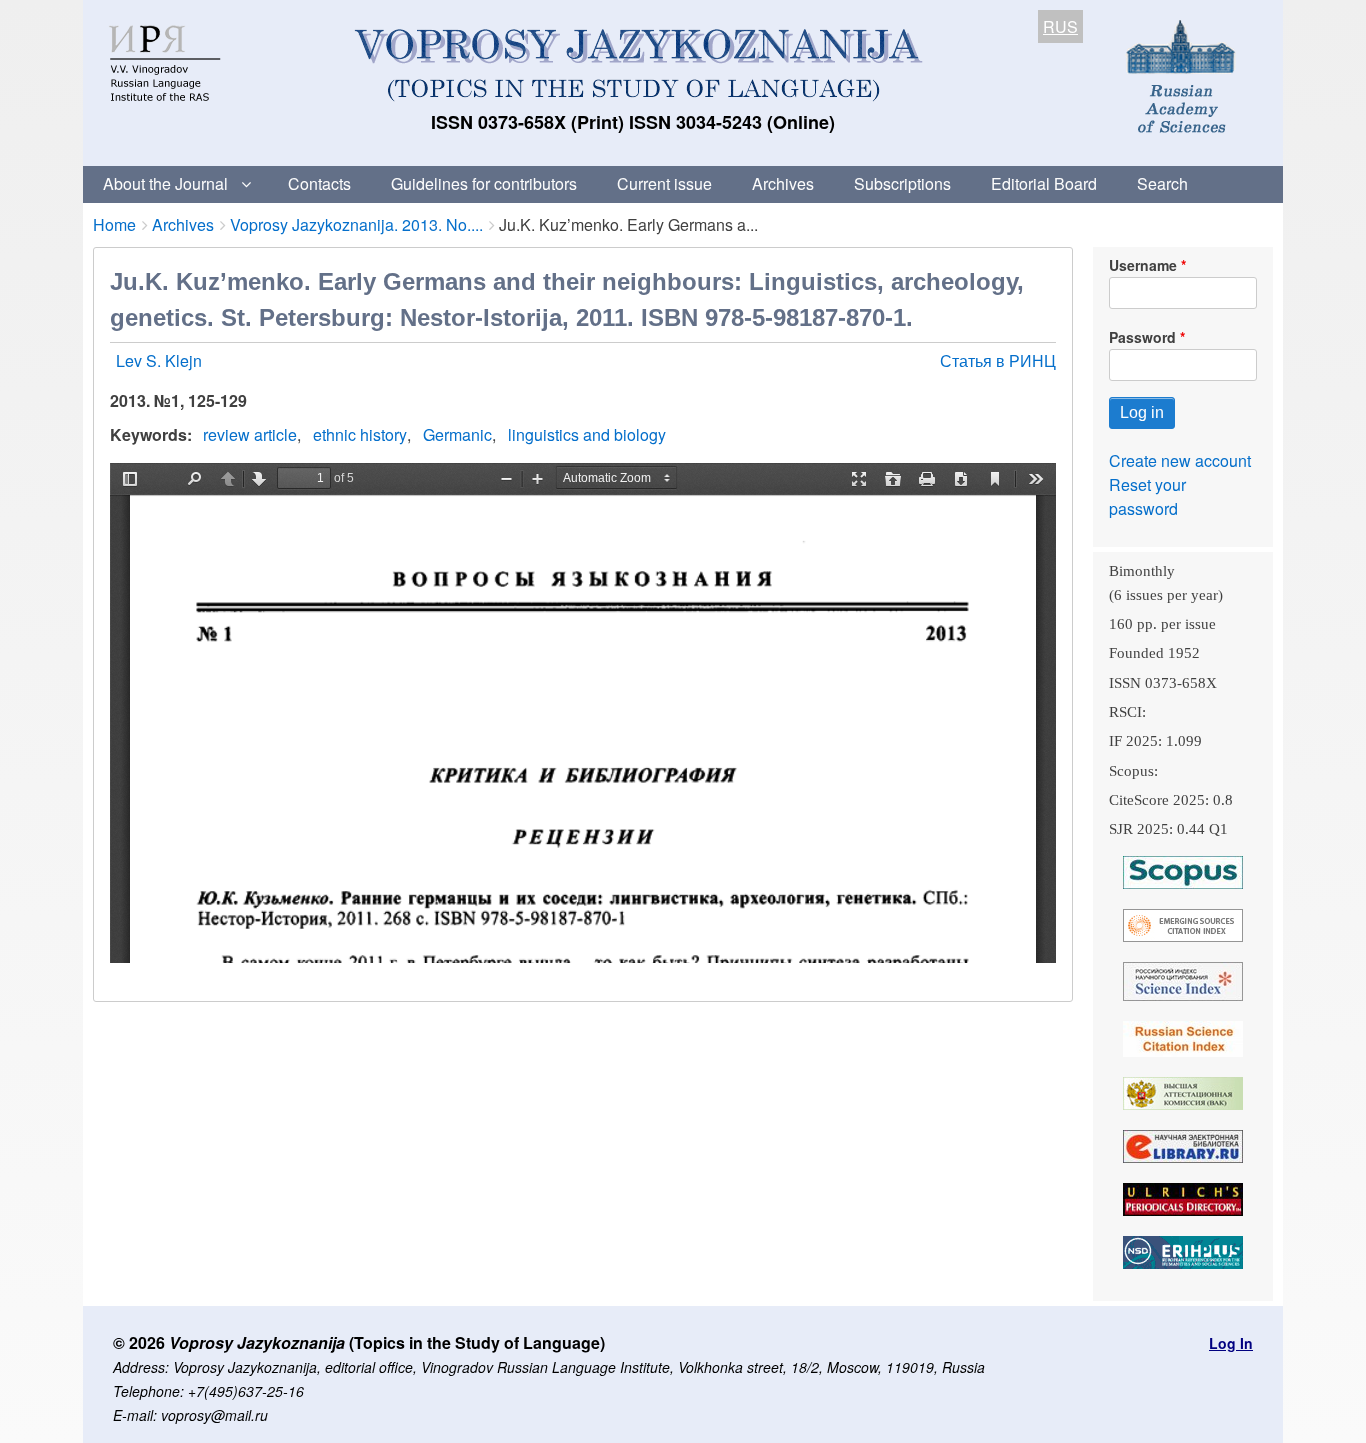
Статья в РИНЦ (998, 360)
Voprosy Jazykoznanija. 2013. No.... (356, 224)
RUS (1060, 26)
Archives (783, 183)
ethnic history (360, 434)
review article (250, 434)
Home (114, 224)
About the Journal (165, 183)
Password (1142, 337)
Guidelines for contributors (484, 183)
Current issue (664, 183)
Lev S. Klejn (159, 360)
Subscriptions (902, 183)
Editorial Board (1044, 183)
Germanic (457, 434)
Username (1143, 265)
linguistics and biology (587, 434)
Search (1162, 183)
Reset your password (1147, 496)
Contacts (319, 183)
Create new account (1180, 460)
